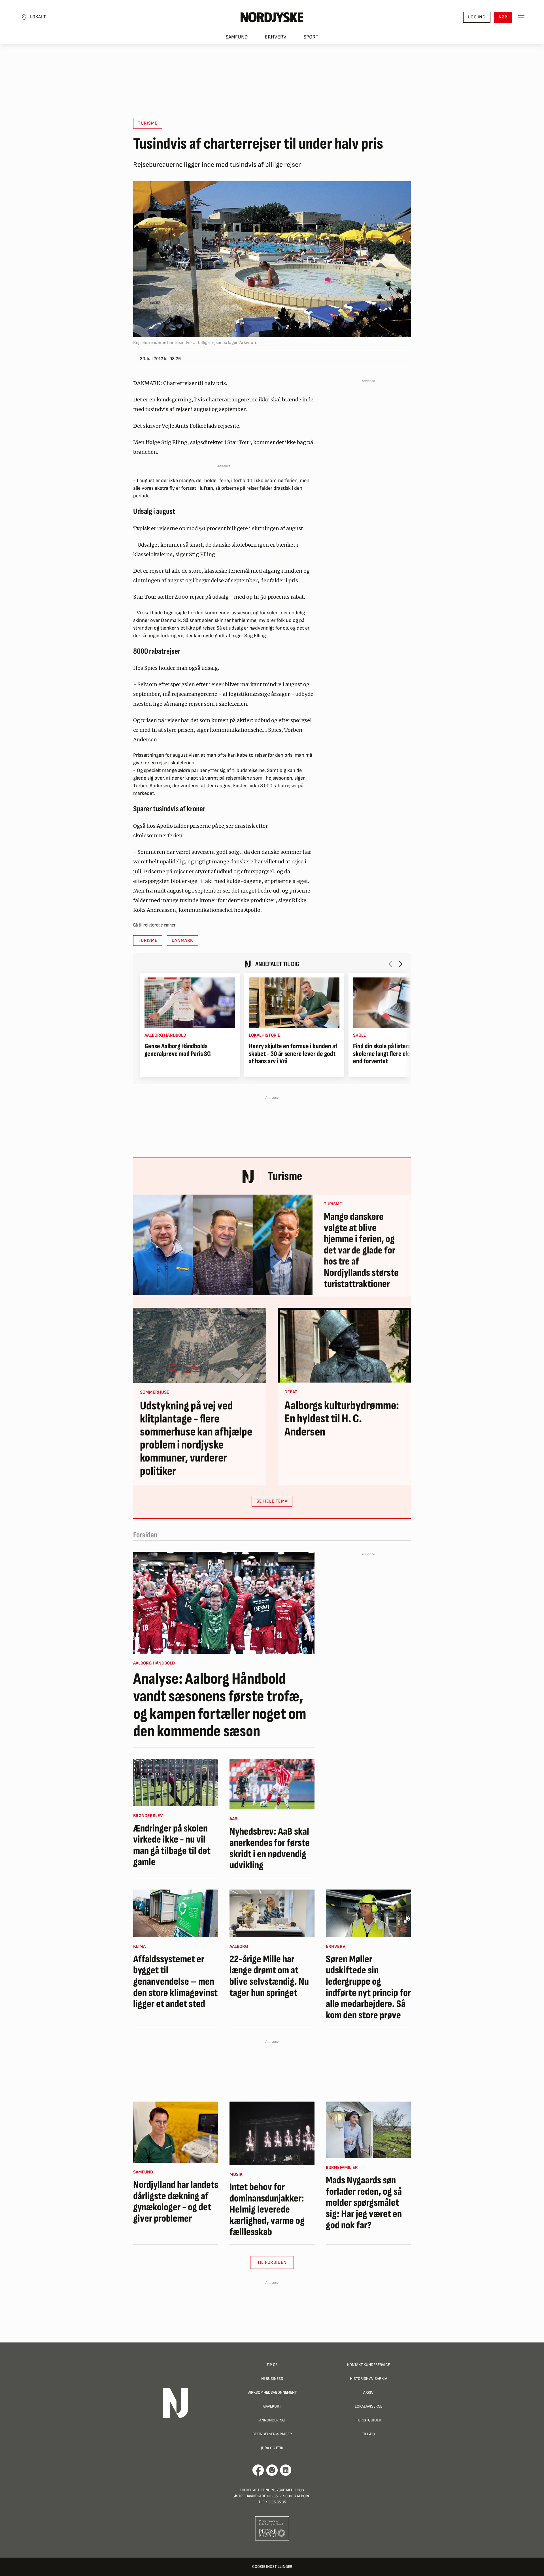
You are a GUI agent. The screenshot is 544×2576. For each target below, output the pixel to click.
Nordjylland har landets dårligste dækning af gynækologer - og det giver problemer (176, 2202)
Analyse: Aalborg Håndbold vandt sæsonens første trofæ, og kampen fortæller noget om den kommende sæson (220, 1705)
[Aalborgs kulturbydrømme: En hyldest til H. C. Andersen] (344, 1345)
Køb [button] (503, 17)
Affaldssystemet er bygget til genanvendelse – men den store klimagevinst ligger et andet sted (175, 1982)
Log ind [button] (477, 17)
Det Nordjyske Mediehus (281, 2490)
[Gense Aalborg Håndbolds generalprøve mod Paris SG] (190, 1003)
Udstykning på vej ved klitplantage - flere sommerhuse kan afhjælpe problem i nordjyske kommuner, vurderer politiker (196, 1439)
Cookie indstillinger (272, 2567)
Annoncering (272, 2420)
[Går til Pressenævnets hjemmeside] (272, 2528)
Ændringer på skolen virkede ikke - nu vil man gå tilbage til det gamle (172, 1845)
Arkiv (368, 2392)
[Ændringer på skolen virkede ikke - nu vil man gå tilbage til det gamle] (176, 1783)
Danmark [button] (183, 941)
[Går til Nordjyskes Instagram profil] (272, 2470)
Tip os (272, 2365)
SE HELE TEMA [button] (272, 1501)
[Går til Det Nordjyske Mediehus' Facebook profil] (258, 2470)
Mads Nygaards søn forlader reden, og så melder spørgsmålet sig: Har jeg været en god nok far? (364, 2203)
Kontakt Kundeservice (368, 2365)
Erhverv (276, 37)
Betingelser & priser (272, 2434)
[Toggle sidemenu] (521, 17)
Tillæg (368, 2434)
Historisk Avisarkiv (368, 2379)
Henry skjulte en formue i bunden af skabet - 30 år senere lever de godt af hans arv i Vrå (293, 1054)
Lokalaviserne (368, 2406)
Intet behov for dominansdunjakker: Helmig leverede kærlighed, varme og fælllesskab (267, 2210)
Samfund (237, 37)
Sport (311, 37)
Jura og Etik (272, 2448)
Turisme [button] (148, 123)
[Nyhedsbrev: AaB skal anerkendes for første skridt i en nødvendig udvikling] (272, 1784)
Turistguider (368, 2420)
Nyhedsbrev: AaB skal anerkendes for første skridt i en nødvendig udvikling (270, 1848)
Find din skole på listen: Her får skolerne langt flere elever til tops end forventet (395, 1054)
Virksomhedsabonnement (272, 2392)
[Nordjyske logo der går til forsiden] (272, 17)
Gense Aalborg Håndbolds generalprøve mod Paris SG (178, 1050)
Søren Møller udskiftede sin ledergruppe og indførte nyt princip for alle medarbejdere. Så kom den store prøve (368, 1987)
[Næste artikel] (401, 964)
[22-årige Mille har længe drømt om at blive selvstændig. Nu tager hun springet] (272, 1913)
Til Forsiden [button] (272, 2262)
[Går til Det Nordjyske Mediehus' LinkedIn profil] (286, 2470)
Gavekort (272, 2406)
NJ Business (272, 2379)
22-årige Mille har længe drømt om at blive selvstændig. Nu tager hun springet (269, 1976)
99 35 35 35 (276, 2502)
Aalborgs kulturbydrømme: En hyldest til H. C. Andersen (342, 1419)
